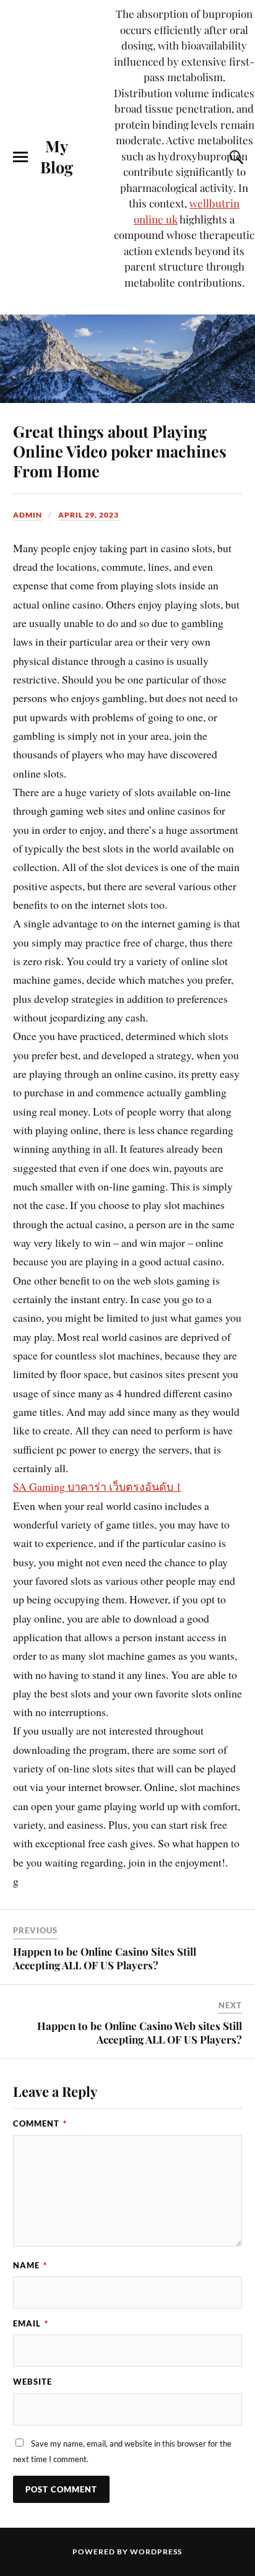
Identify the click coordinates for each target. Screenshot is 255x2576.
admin (28, 515)
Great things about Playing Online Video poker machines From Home (120, 451)
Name (30, 2265)
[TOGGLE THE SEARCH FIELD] (235, 157)
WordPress (156, 2552)
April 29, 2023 (89, 515)
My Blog (57, 156)
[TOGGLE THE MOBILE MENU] (20, 157)
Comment (40, 2123)
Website (32, 2382)
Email (31, 2323)
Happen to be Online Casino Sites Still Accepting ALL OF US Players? (105, 1958)
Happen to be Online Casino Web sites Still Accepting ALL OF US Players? (140, 2032)
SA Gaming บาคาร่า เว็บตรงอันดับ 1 (97, 1486)
